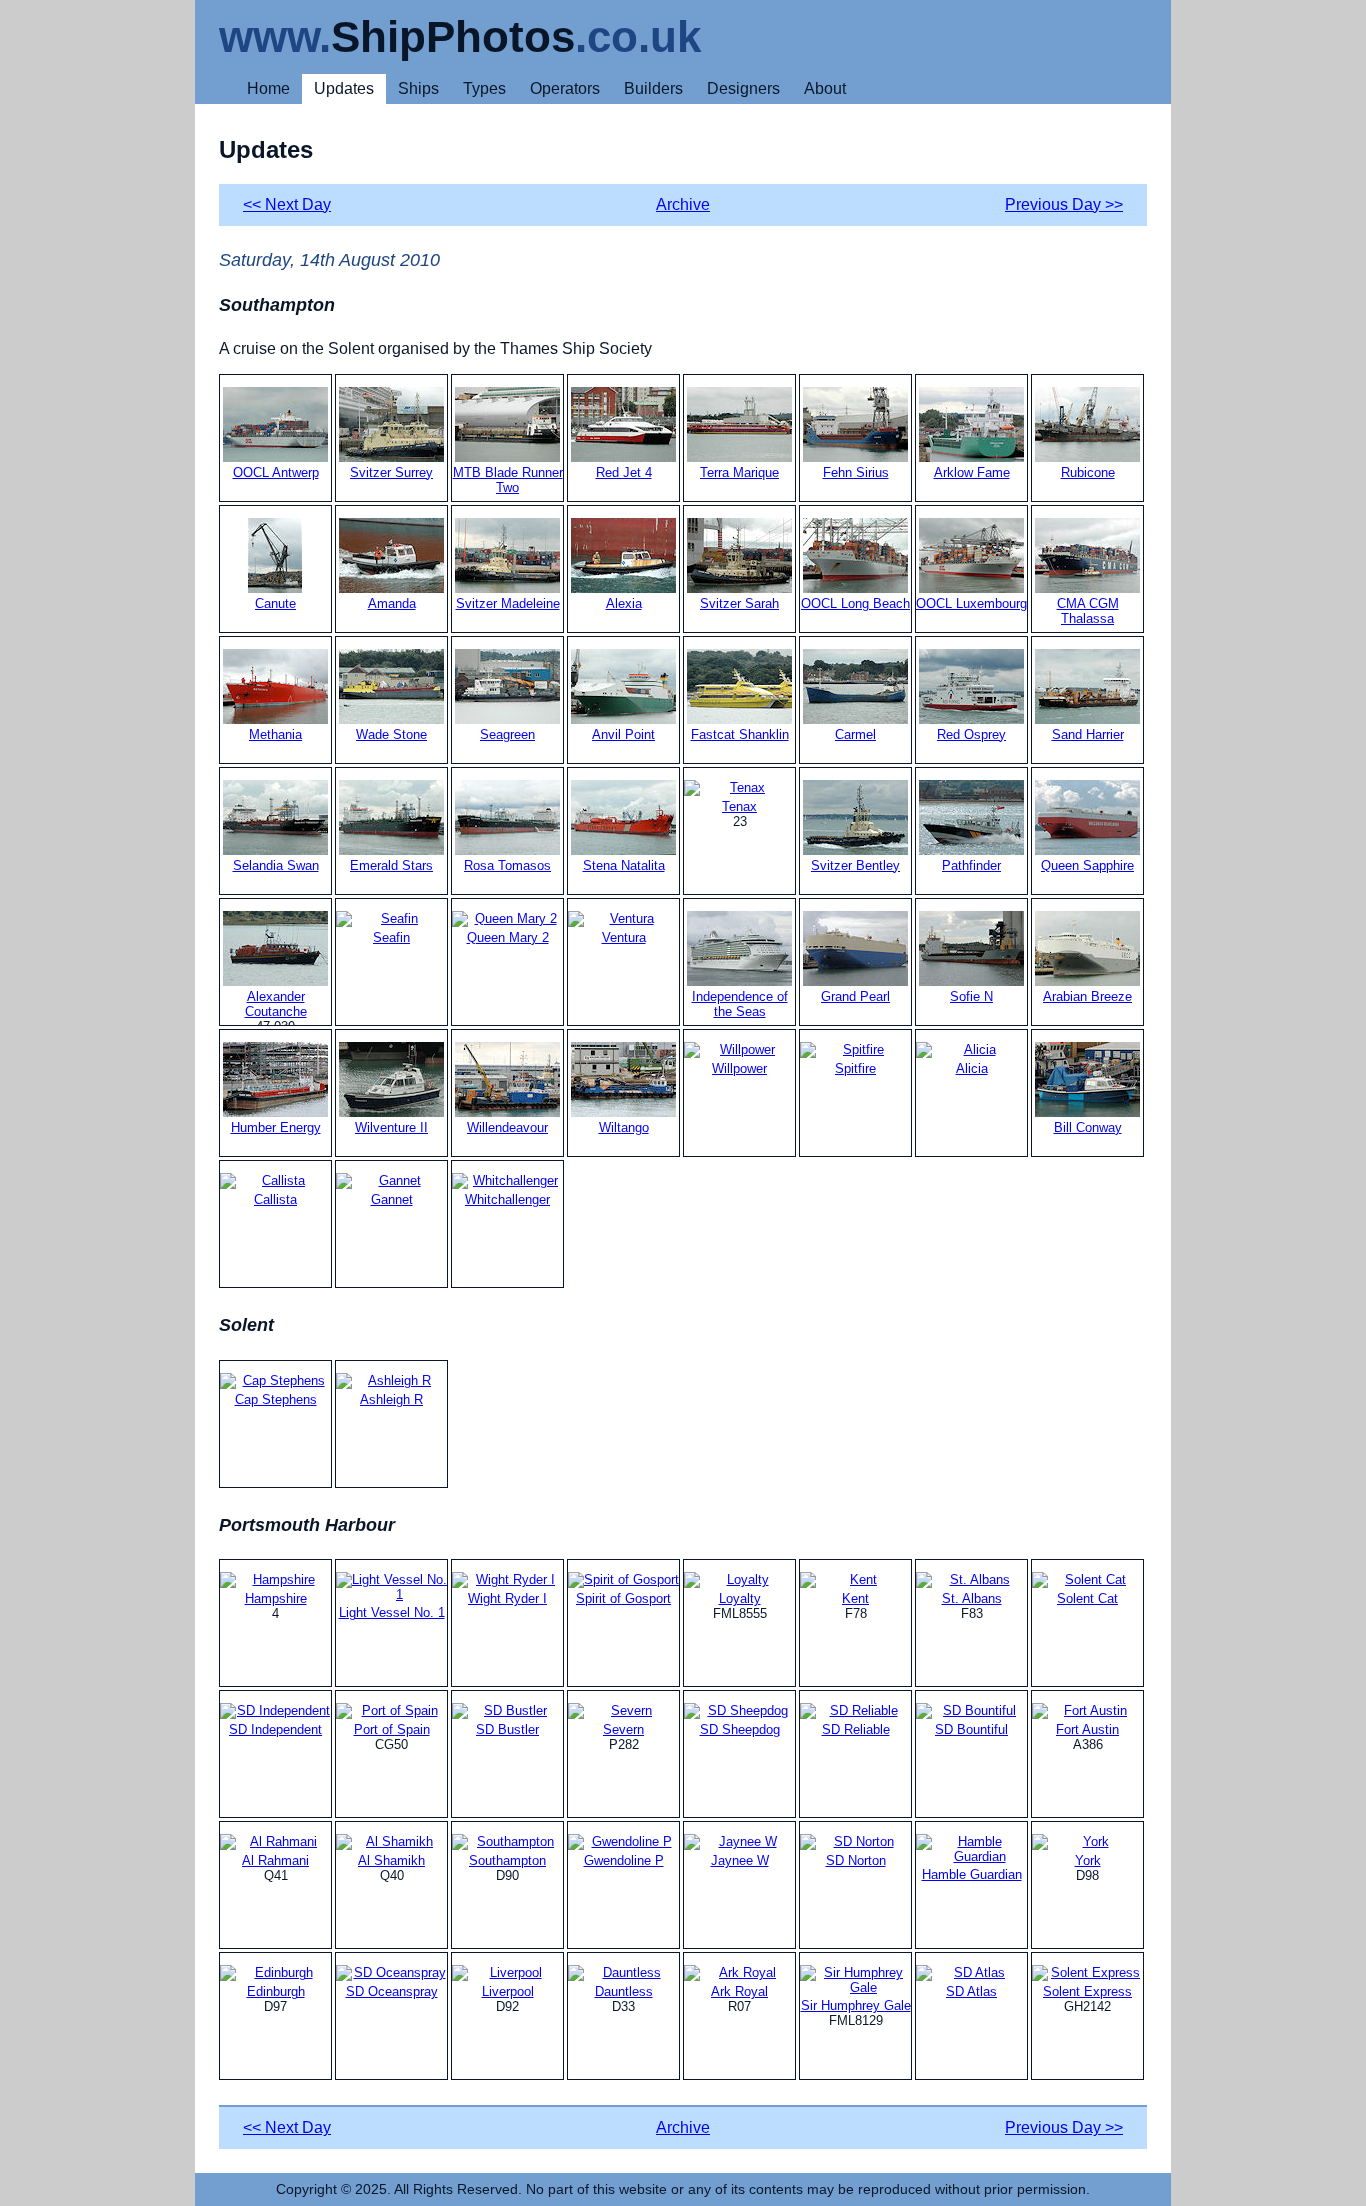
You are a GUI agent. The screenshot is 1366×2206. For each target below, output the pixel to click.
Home (268, 88)
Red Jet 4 (624, 472)
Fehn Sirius (856, 472)
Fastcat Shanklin (740, 734)
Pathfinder (971, 865)
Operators (565, 88)
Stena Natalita (624, 865)
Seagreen (507, 734)
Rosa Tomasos (507, 865)
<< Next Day (287, 204)
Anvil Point (623, 734)
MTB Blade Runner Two (508, 480)
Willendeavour (507, 1127)
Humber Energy (276, 1127)
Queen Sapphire (1087, 865)
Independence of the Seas (740, 1004)
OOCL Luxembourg (971, 603)
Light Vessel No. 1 (392, 1612)
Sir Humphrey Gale (856, 2005)
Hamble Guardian (972, 1874)
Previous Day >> (1064, 204)
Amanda (392, 603)
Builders (653, 88)
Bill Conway (1088, 1127)
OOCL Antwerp (276, 472)
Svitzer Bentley (855, 865)
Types (484, 88)
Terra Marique (739, 472)
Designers (743, 88)
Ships (418, 88)
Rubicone (1088, 472)
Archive (683, 204)
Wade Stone (391, 734)
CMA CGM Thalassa (1088, 611)
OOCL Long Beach (855, 603)
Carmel (855, 734)
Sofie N (971, 996)
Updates (344, 88)
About (825, 88)
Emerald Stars (391, 865)
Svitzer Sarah (739, 603)
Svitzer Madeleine (508, 603)
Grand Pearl (855, 996)
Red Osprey (971, 734)
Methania (275, 734)
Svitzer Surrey (391, 472)
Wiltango (624, 1127)
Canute (275, 603)
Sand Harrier (1088, 734)
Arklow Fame (972, 472)
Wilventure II (391, 1127)
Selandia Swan (276, 865)
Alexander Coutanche (276, 1004)
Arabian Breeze (1087, 996)
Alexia (624, 603)
